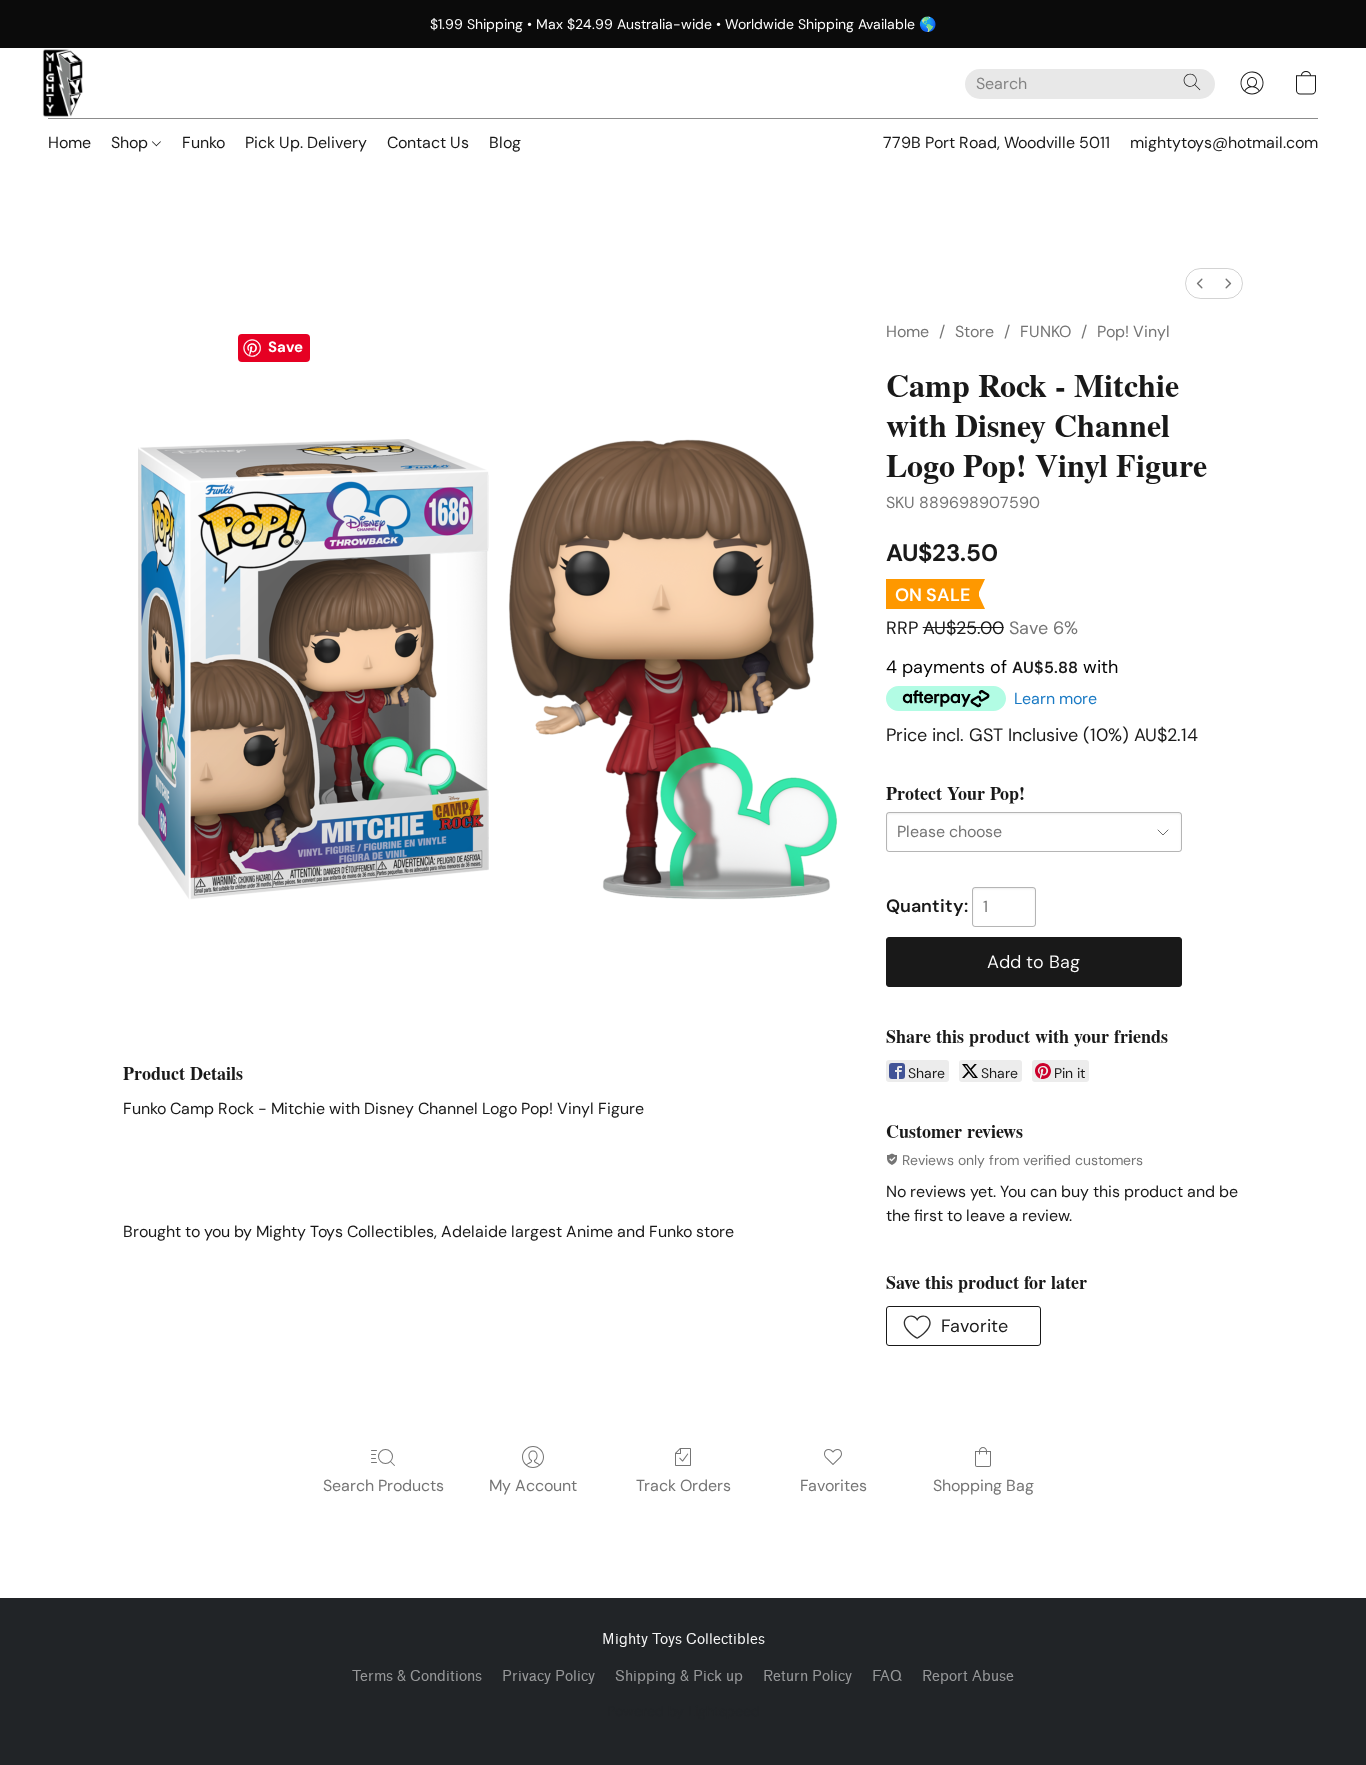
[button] (63, 83)
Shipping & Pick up (679, 1676)
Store (974, 331)
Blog (505, 142)
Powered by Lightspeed (683, 1711)
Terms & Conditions (417, 1676)
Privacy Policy (548, 1676)
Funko (203, 142)
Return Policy (807, 1676)
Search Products (383, 1485)
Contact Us (428, 142)
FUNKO (1045, 331)
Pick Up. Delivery (306, 142)
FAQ (887, 1676)
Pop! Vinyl (1133, 331)
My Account (533, 1485)
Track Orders (683, 1485)
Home (69, 142)
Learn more (1055, 698)
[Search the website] (1192, 82)
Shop (131, 142)
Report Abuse (968, 1676)
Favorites (833, 1485)
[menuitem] (1200, 283)
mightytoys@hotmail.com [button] (1224, 142)
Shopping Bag (983, 1485)
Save (285, 347)
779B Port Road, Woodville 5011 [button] (996, 142)
